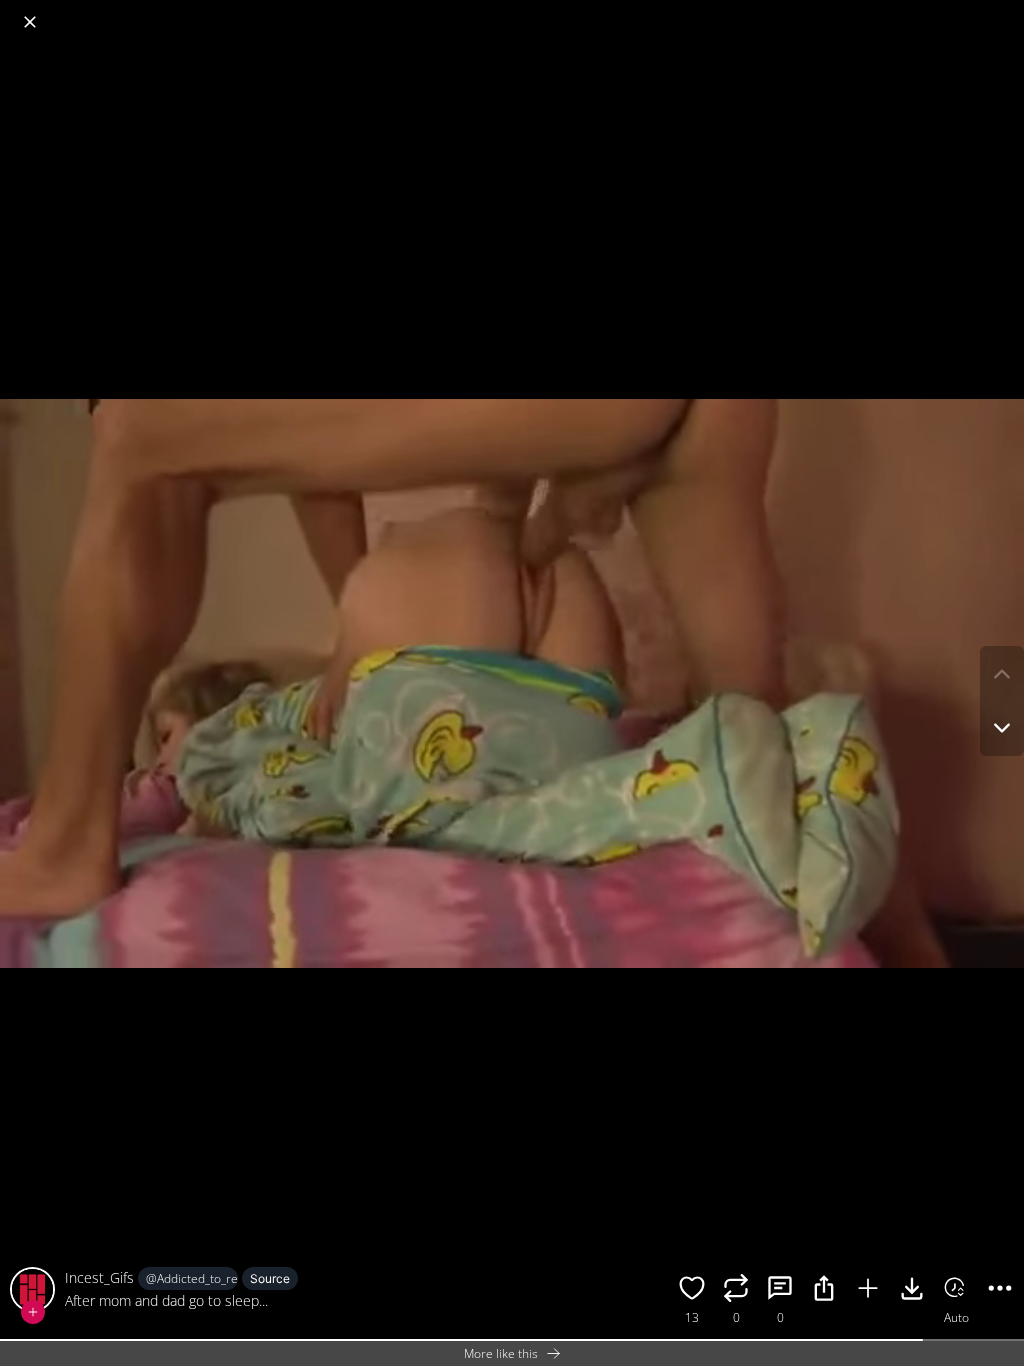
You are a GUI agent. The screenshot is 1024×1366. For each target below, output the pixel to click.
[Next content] (1002, 728)
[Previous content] (1002, 674)
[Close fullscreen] (30, 22)
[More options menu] (1004, 12)
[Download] (912, 1291)
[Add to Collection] (868, 1291)
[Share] (824, 1291)
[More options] (1000, 1291)
